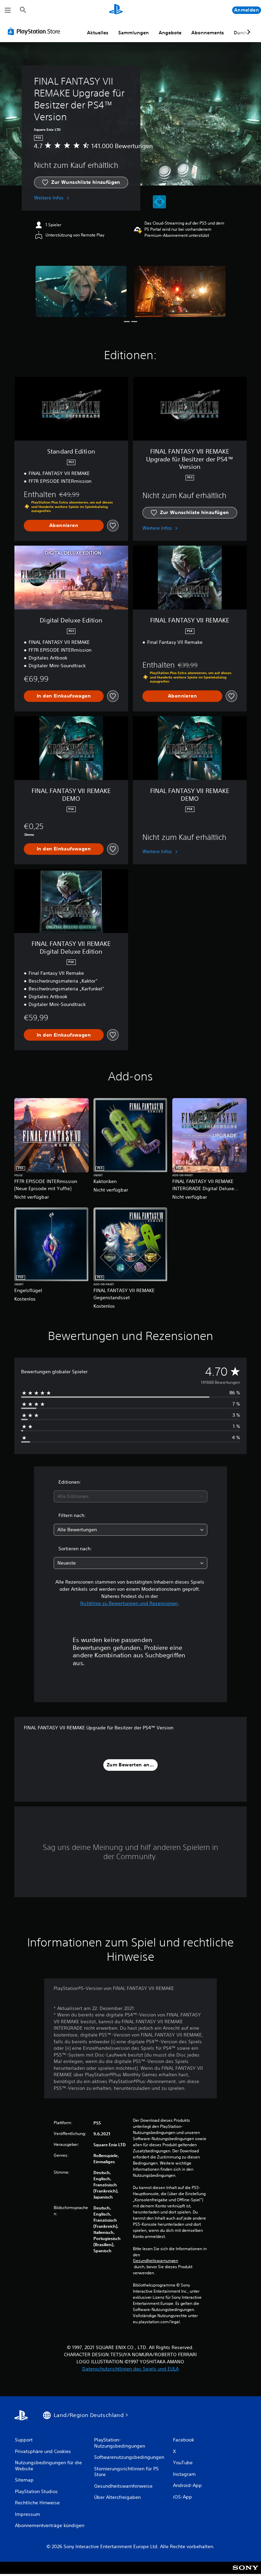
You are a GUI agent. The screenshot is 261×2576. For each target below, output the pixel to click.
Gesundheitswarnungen (155, 2261)
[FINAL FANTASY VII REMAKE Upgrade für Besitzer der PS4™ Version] (81, 291)
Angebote (170, 33)
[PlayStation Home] (116, 10)
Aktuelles (98, 33)
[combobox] (130, 1496)
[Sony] (246, 2572)
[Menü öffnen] (8, 10)
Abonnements (208, 33)
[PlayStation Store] (35, 31)
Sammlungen (134, 33)
